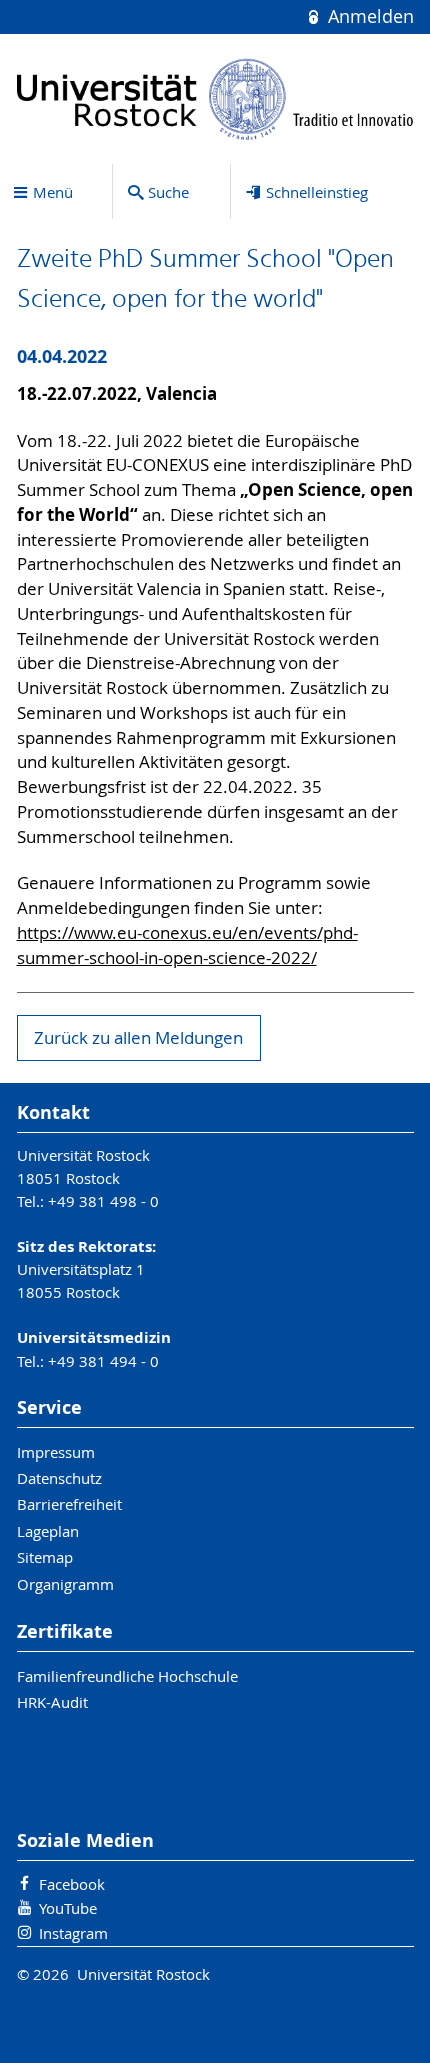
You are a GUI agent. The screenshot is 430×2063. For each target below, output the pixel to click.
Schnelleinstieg (317, 192)
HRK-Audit (52, 1702)
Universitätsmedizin (94, 1337)
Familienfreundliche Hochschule (127, 1676)
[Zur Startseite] (215, 99)
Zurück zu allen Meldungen (138, 1038)
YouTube (68, 1908)
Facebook (72, 1884)
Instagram (73, 1933)
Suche (168, 192)
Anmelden (368, 16)
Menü (53, 192)
